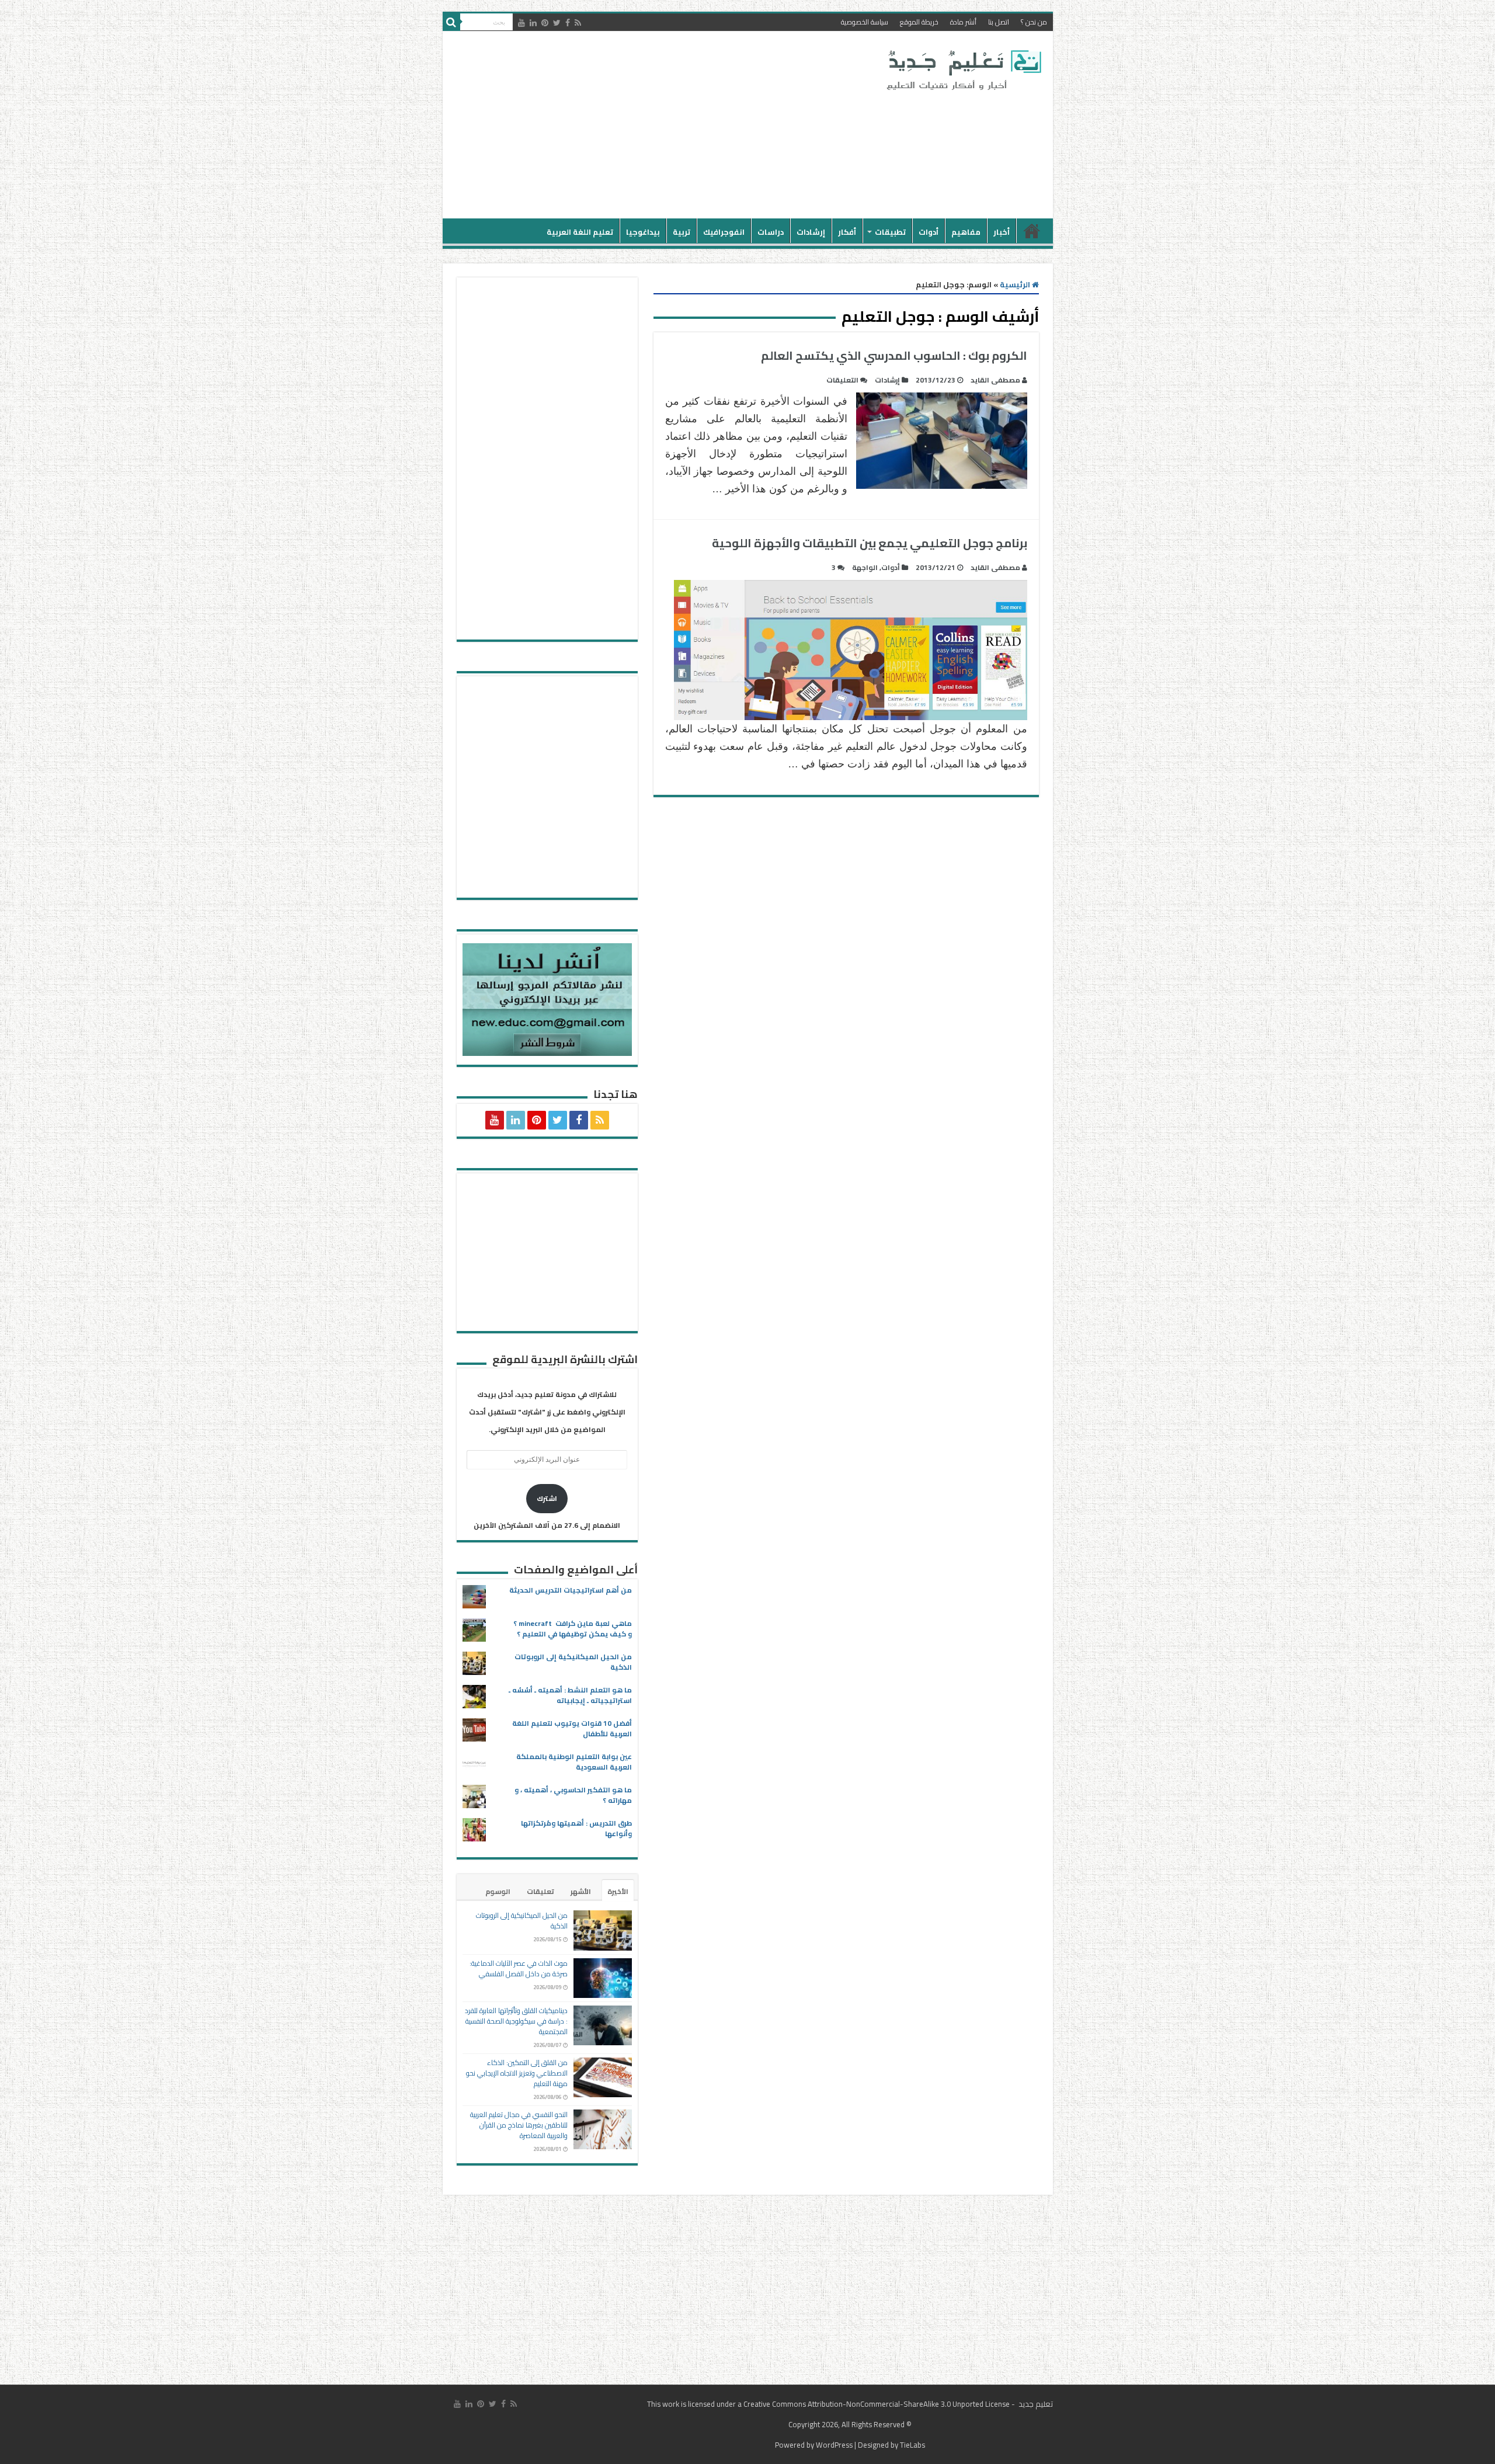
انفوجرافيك (724, 232)
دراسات (771, 232)
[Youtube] (521, 23)
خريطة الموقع (919, 22)
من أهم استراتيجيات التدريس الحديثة (571, 1590)
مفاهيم (966, 232)
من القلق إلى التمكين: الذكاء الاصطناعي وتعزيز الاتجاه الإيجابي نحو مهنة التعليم (517, 2073)
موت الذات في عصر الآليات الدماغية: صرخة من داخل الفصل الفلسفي (519, 1968)
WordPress (834, 2445)
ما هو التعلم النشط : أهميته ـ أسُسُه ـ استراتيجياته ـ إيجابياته (570, 1695)
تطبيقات (890, 232)
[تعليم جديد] (962, 69)
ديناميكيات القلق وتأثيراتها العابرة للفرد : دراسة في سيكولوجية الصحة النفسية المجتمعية (516, 2021)
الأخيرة (618, 1891)
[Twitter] (557, 23)
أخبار (1002, 232)
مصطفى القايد (995, 380)
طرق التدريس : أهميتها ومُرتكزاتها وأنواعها (576, 1828)
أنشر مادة (963, 22)
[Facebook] (568, 23)
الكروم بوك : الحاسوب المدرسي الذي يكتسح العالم (894, 355)
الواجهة (865, 567)
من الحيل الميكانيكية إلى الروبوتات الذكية (573, 1662)
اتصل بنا (999, 22)
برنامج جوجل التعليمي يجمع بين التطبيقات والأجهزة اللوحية (870, 543)
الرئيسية (1032, 231)
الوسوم (498, 1891)
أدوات (929, 232)
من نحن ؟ (1034, 22)
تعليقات (540, 1891)
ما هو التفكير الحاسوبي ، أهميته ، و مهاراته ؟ (573, 1795)
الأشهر (581, 1891)
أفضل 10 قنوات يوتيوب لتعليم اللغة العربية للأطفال (572, 1728)
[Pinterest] (545, 23)
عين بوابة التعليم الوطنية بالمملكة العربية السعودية (574, 1762)
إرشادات (811, 232)
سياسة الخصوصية (865, 22)
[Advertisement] (664, 125)
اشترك (547, 1498)
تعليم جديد (1035, 2404)
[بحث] (451, 22)
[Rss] (578, 23)
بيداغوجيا (643, 232)
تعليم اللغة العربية (580, 232)
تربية (682, 232)
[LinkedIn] (533, 23)
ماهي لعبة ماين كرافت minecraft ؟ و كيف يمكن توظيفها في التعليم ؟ (573, 1629)
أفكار (847, 232)
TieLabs (912, 2445)
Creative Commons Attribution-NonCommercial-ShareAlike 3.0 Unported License (877, 2404)
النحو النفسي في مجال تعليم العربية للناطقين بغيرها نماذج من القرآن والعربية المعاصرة (519, 2125)
